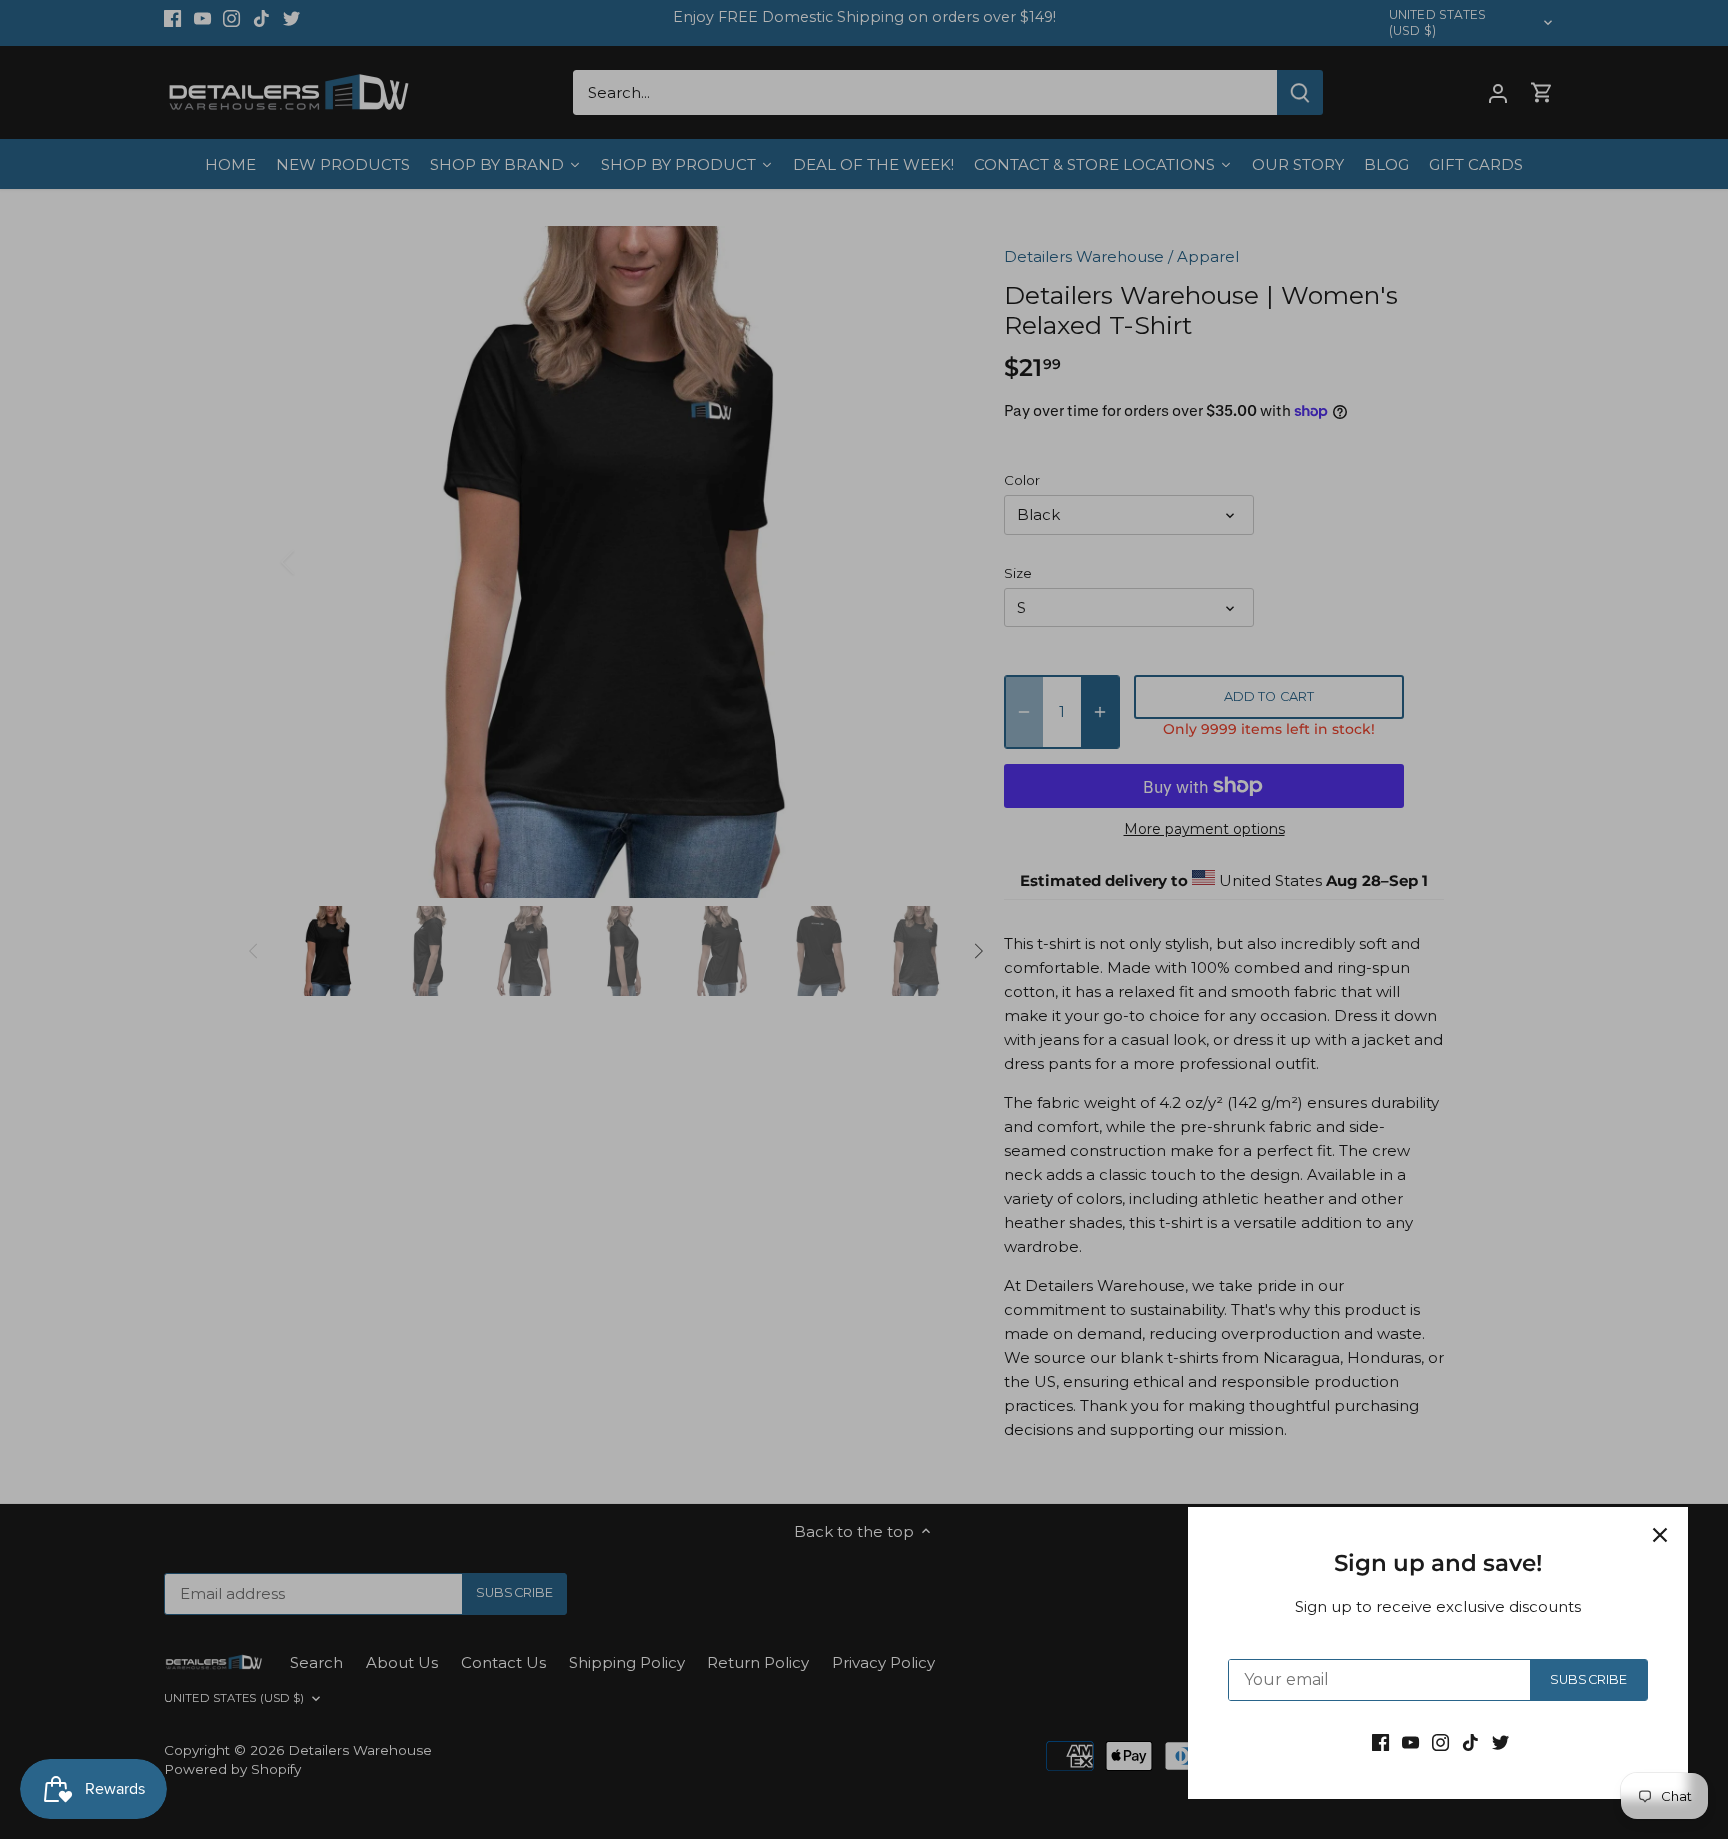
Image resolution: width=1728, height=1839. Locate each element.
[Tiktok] (1470, 1741)
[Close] (1660, 1535)
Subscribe (1588, 1679)
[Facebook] (1380, 1741)
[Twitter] (1500, 1741)
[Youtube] (1410, 1741)
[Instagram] (1440, 1741)
